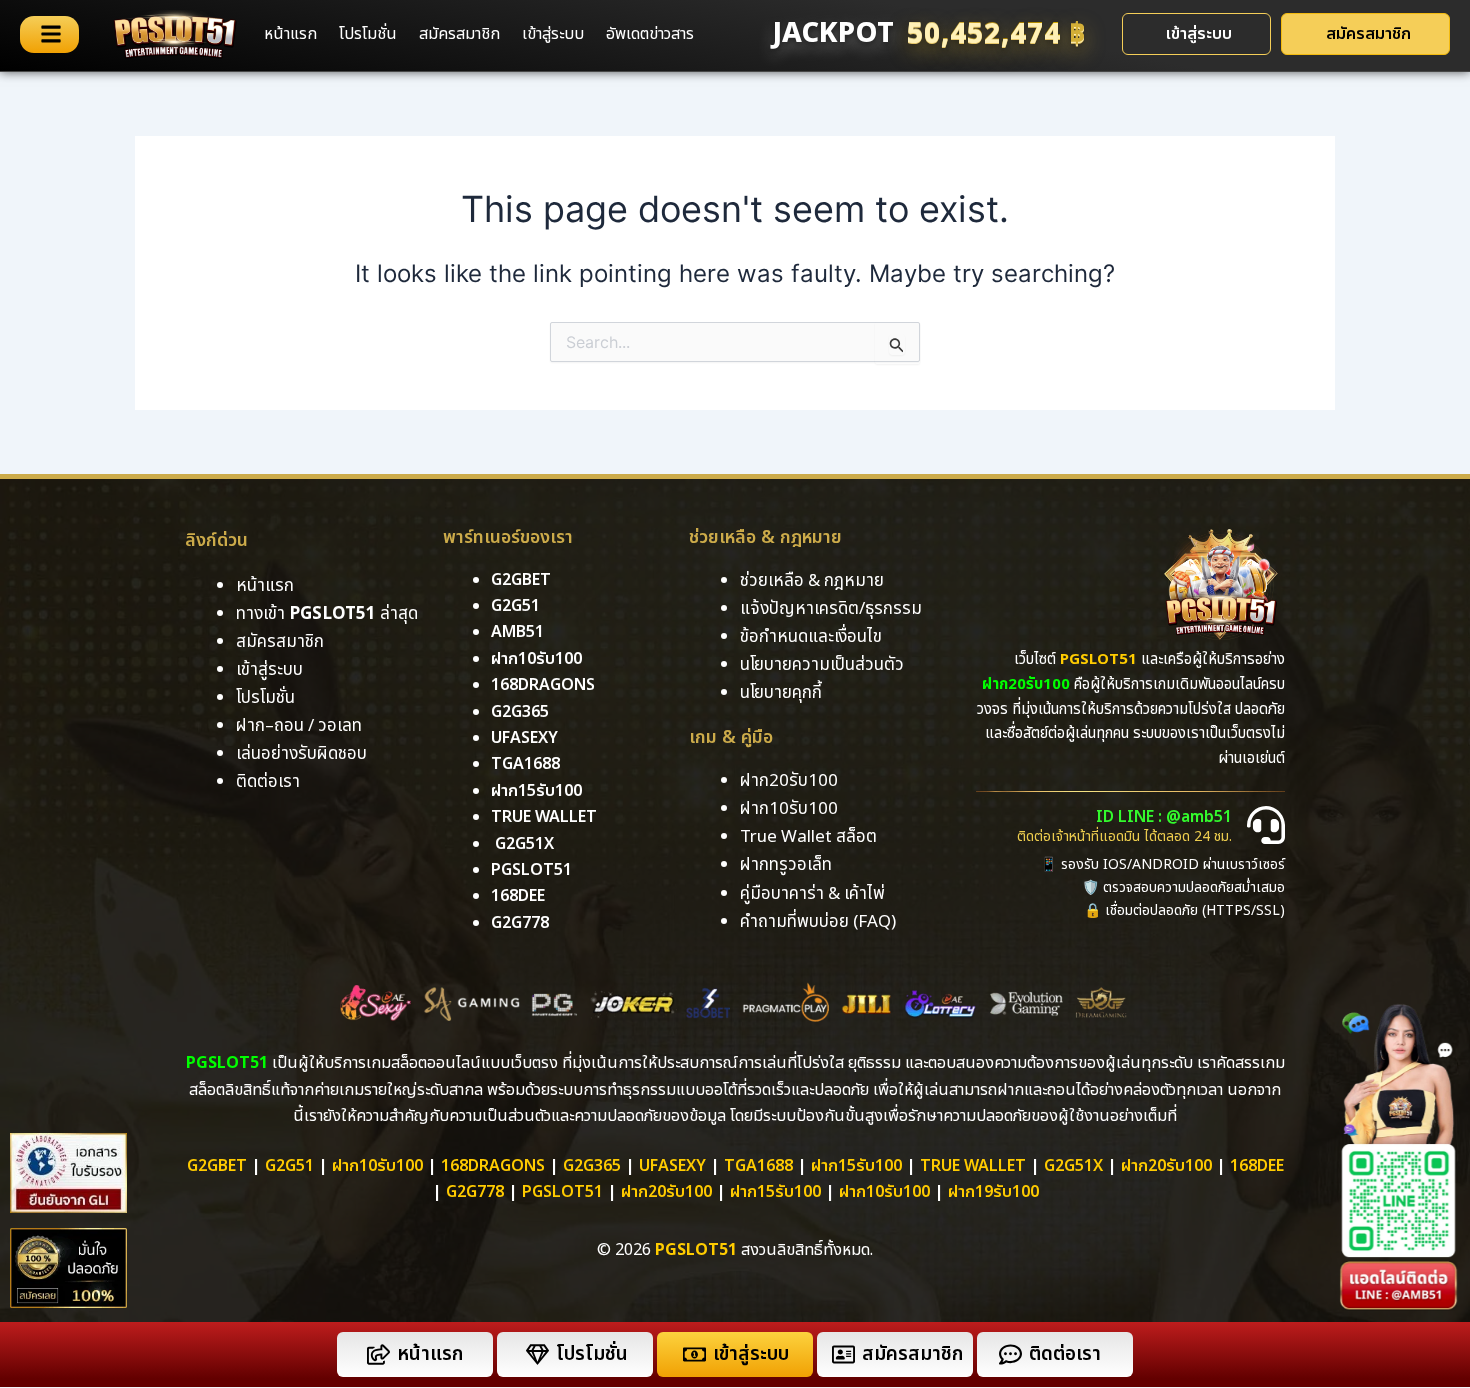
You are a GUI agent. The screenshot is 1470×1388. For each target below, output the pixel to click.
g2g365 (520, 712)
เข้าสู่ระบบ (553, 34)
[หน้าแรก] (378, 1354)
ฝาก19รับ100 (993, 1192)
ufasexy (524, 738)
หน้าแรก (290, 34)
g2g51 (515, 606)
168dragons (543, 685)
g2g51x (524, 844)
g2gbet (521, 580)
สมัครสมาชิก (459, 34)
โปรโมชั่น (368, 34)
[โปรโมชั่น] (537, 1354)
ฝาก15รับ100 (536, 791)
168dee (1257, 1166)
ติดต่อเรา (268, 782)
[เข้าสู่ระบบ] (694, 1354)
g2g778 (520, 923)
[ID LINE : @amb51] (1266, 825)
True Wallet (544, 817)
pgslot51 (531, 870)
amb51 (517, 632)
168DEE (518, 896)
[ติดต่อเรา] (1010, 1354)
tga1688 (525, 764)
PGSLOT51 (562, 1192)
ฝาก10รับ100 (536, 659)
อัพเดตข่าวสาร (650, 34)
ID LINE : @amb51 (1164, 817)
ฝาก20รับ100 (1166, 1166)
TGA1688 (758, 1166)
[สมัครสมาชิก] (843, 1354)
